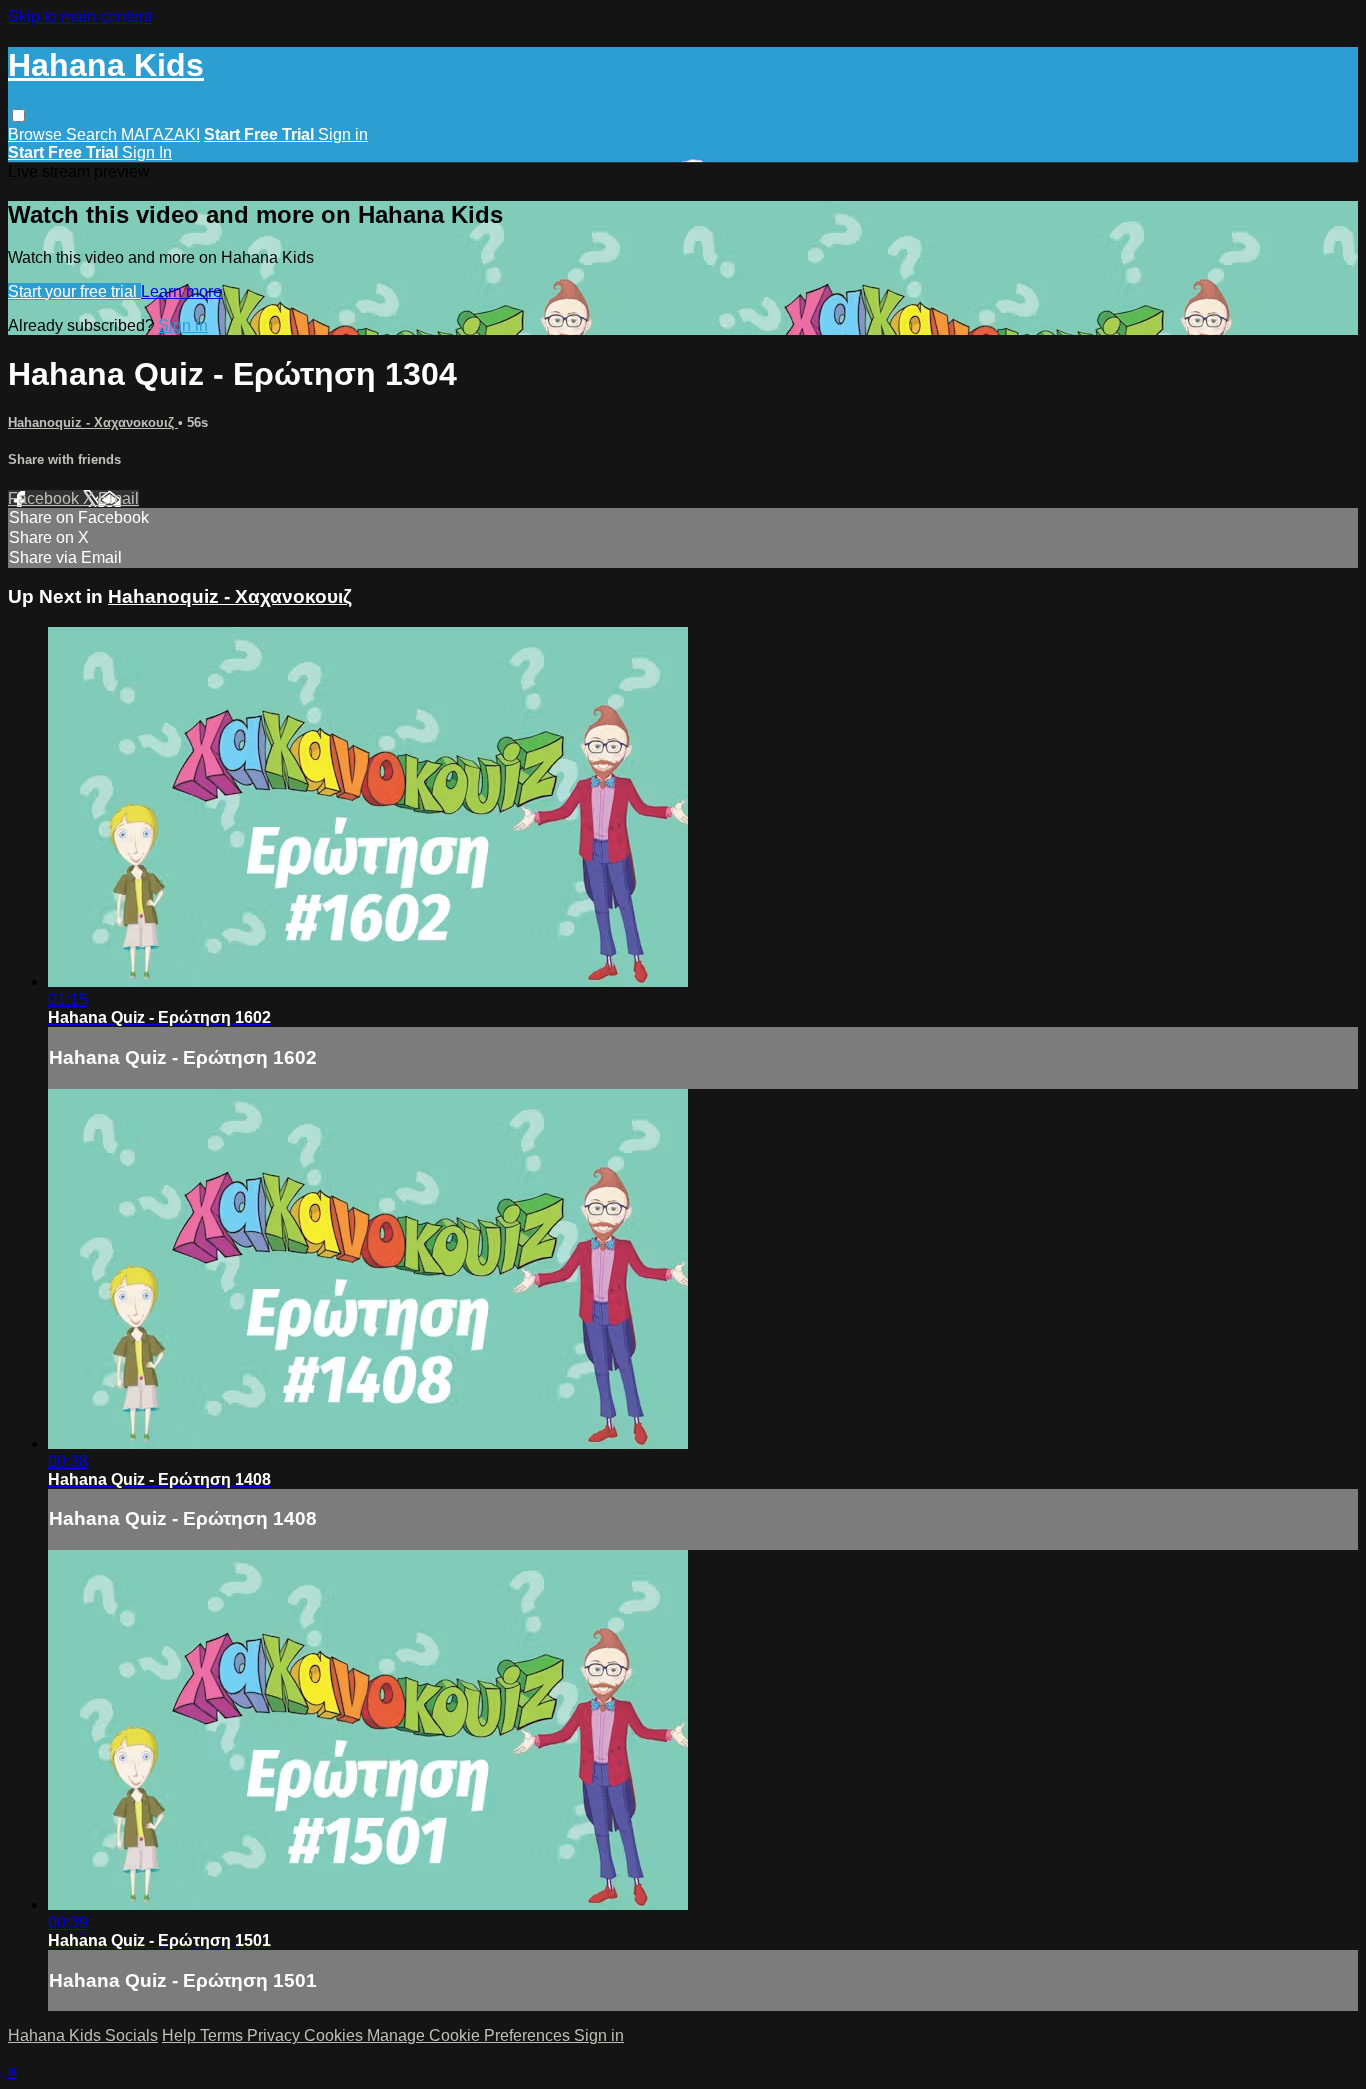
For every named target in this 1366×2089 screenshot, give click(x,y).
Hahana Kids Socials (83, 2035)
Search (93, 134)
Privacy (275, 2035)
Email (118, 498)
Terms (223, 2035)
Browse (37, 134)
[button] (18, 115)
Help (181, 2035)
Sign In (147, 152)
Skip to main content (80, 16)
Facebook (45, 498)
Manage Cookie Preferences (470, 2035)
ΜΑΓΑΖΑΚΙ (160, 134)
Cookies (335, 2035)
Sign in (343, 134)
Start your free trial (74, 291)
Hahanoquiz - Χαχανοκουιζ (93, 422)
